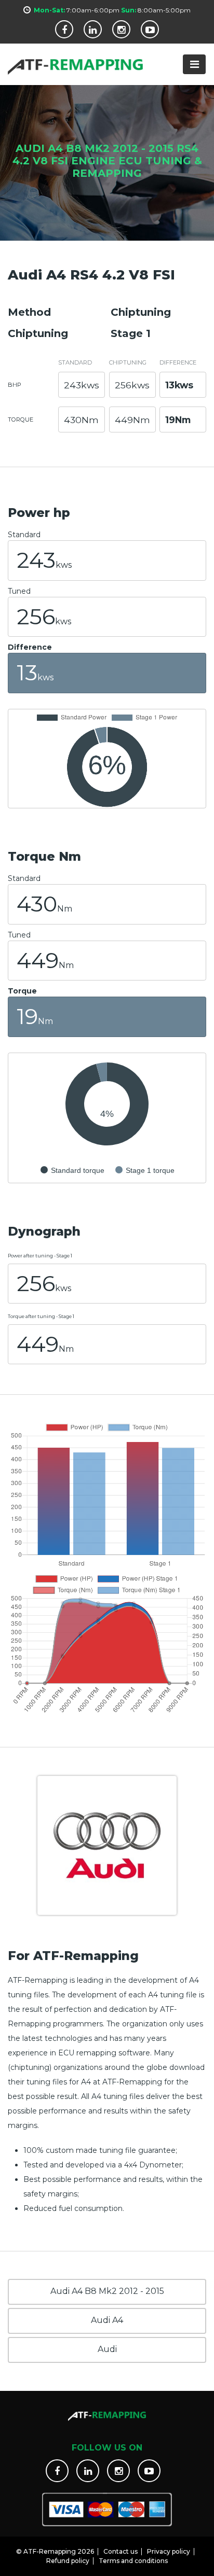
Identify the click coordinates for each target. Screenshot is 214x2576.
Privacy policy (169, 2551)
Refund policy (68, 2561)
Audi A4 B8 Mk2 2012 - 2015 (107, 2291)
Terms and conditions (133, 2561)
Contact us (121, 2551)
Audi (107, 2349)
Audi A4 (107, 2320)
